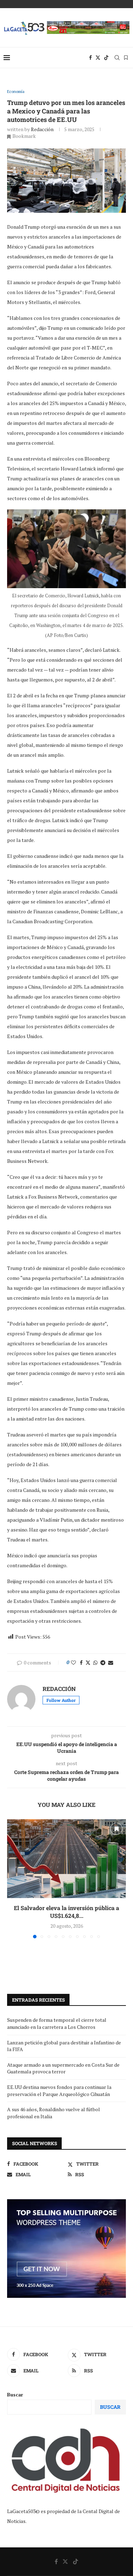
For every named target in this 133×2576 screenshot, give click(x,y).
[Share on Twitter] (88, 1662)
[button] (13, 1878)
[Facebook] (90, 58)
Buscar (15, 2394)
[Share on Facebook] (81, 1662)
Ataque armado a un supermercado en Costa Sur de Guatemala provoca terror (63, 2068)
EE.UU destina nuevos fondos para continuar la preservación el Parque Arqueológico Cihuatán (59, 2091)
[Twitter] (98, 58)
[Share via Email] (111, 1662)
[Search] (117, 58)
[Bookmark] (126, 58)
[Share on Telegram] (103, 1662)
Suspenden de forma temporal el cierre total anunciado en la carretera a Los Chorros (57, 2023)
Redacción (42, 129)
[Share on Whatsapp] (95, 1662)
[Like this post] (73, 1662)
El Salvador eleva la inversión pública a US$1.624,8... (66, 1912)
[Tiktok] (106, 58)
